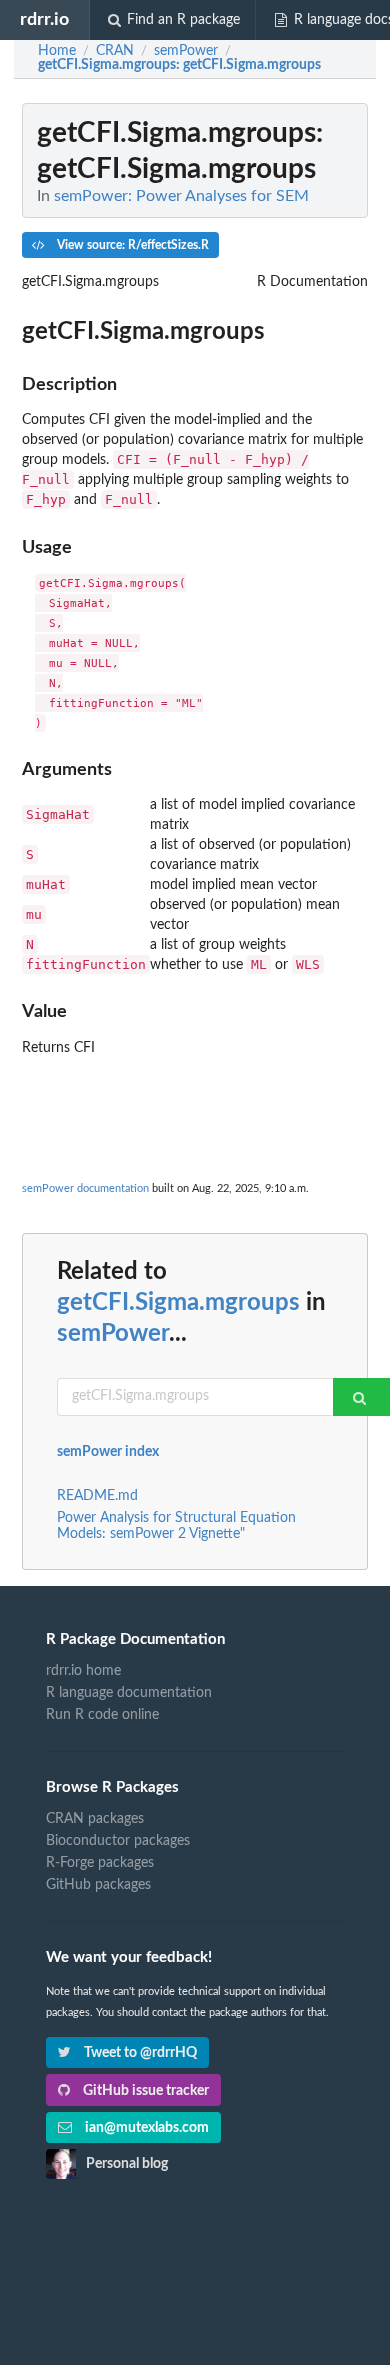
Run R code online (102, 1715)
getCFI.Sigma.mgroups (178, 1303)
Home (57, 51)
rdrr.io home (83, 1671)
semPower (113, 1334)
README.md (97, 1496)
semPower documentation (85, 1188)
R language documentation (129, 1693)
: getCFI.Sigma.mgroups (179, 65)
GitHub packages (98, 1885)
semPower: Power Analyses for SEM (181, 196)
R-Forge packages (100, 1863)
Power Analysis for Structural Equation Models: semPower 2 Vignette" (176, 1526)
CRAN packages (95, 1819)
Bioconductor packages (118, 1841)
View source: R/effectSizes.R (131, 245)
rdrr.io (44, 19)
